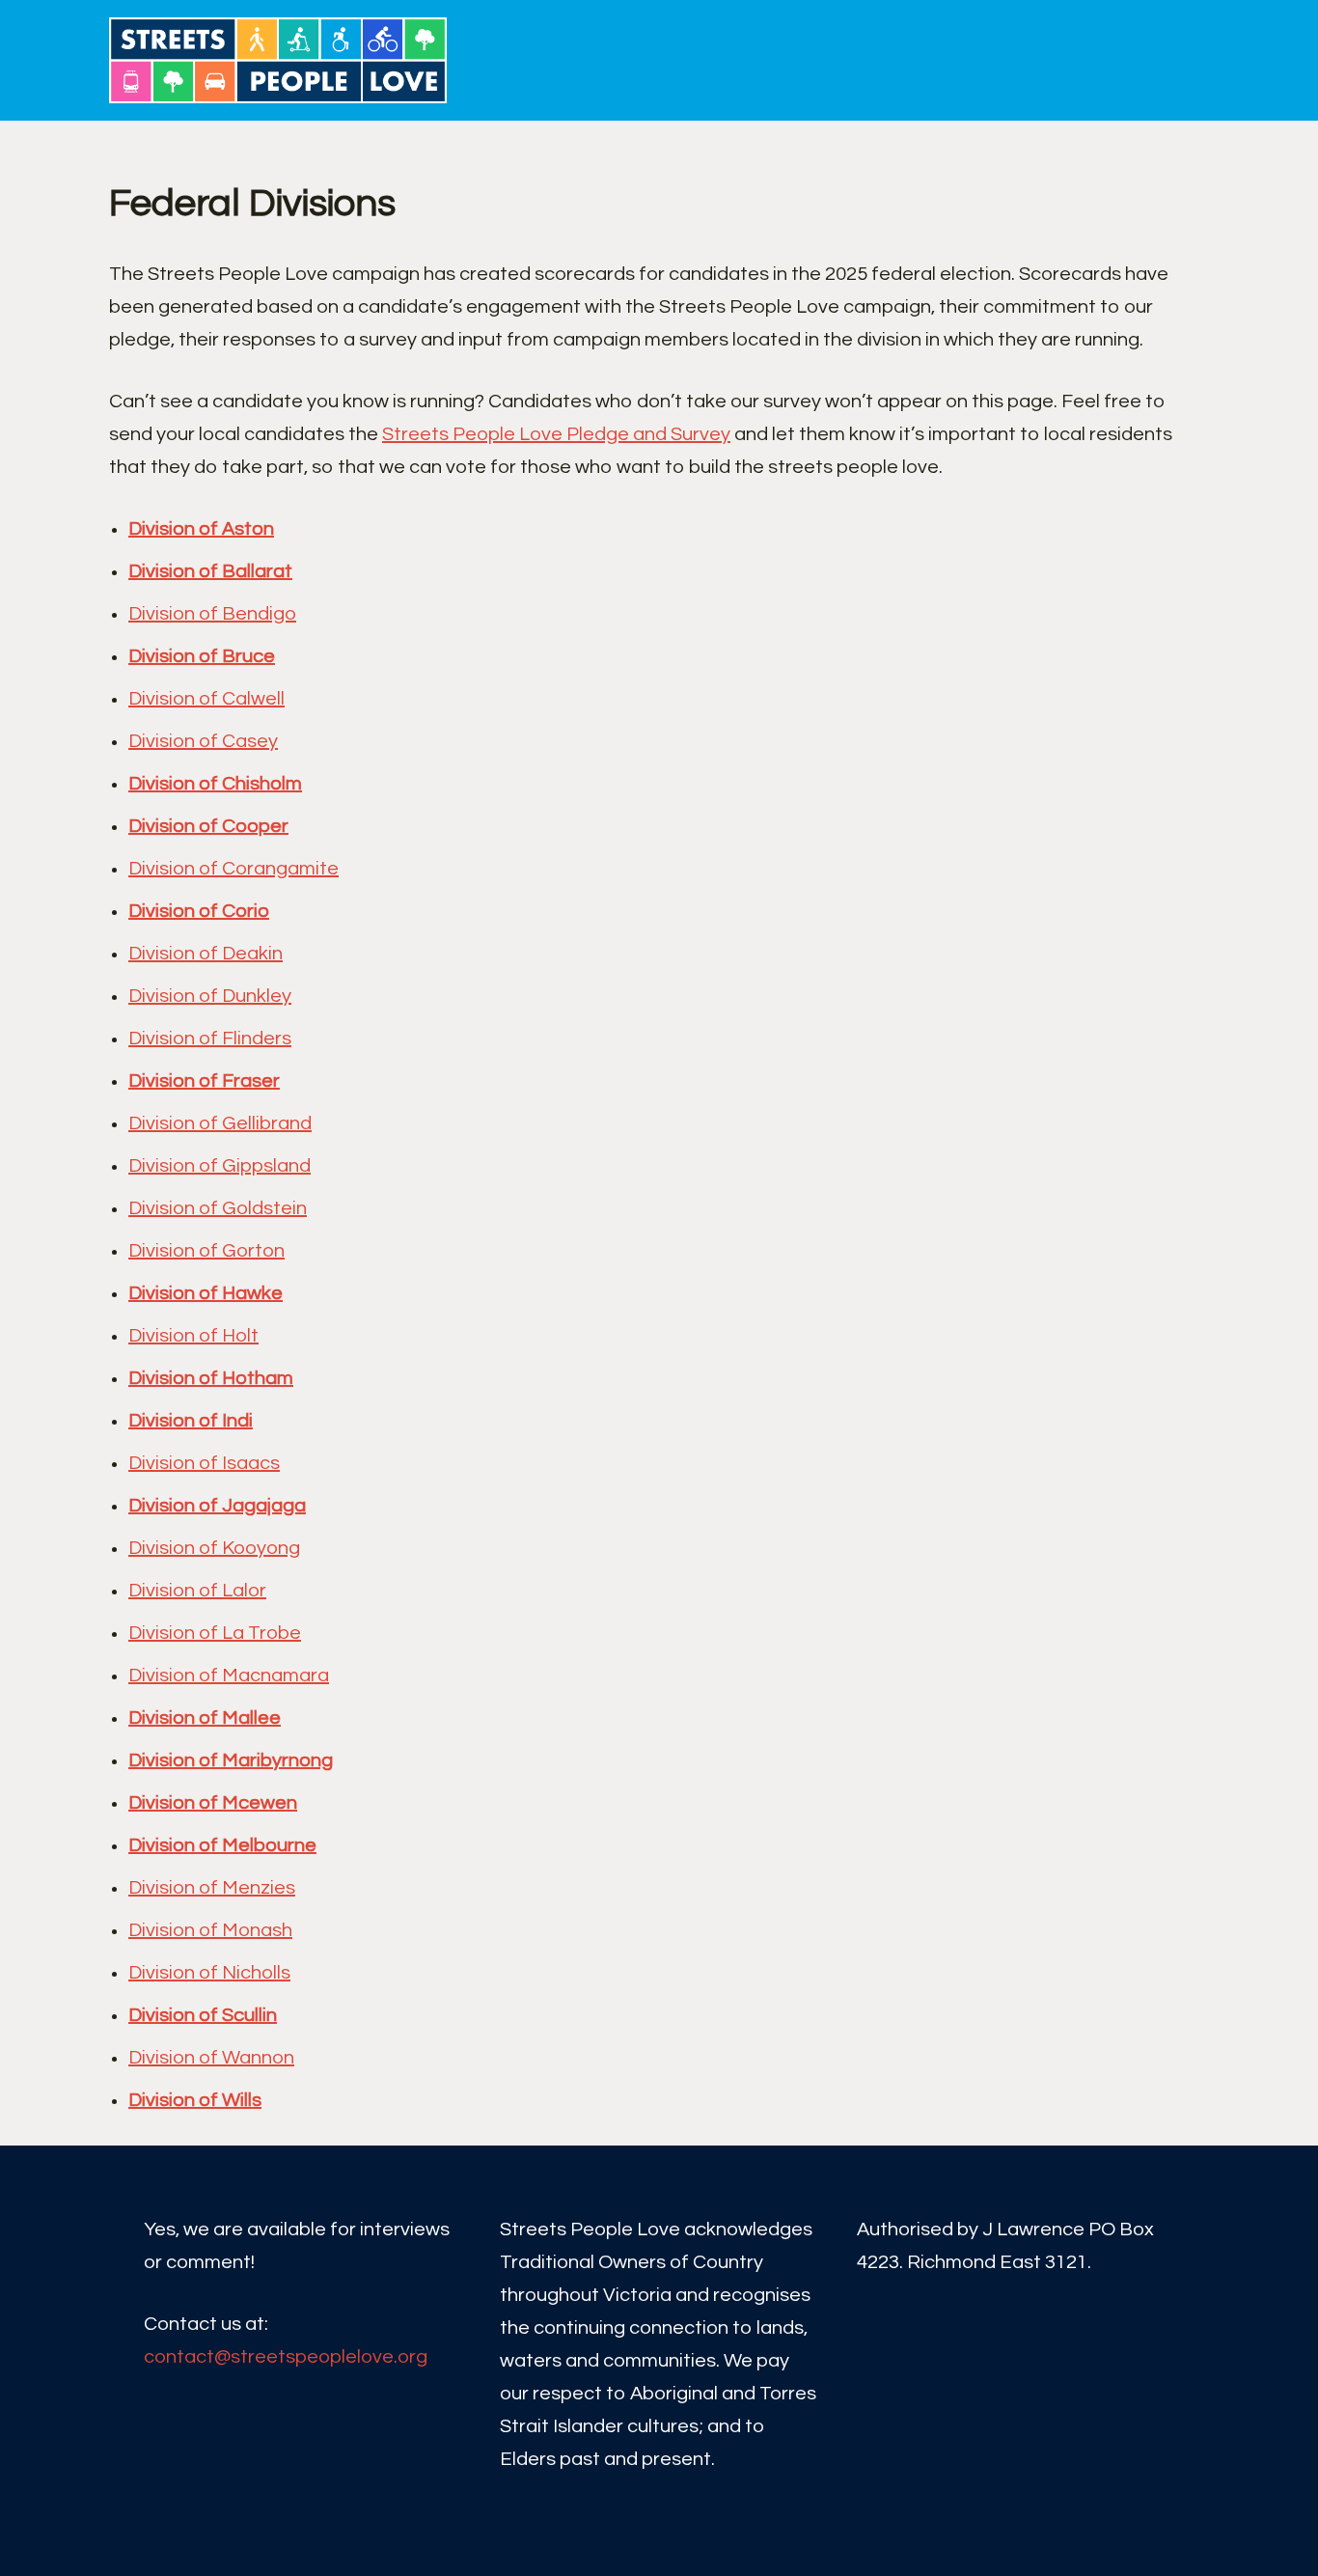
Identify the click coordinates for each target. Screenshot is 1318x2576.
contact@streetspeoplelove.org (286, 2357)
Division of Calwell (206, 699)
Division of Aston (201, 529)
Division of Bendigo (212, 614)
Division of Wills (195, 2100)
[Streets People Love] (283, 60)
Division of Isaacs (204, 1463)
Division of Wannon (211, 2058)
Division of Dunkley (210, 996)
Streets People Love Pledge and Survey (556, 434)
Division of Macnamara (229, 1676)
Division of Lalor (197, 1591)
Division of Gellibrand (220, 1123)
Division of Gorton (206, 1251)
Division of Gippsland (220, 1166)
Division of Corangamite (233, 869)
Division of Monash (210, 1930)
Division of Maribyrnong (231, 1760)
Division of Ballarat (210, 571)
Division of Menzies (212, 1888)
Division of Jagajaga (217, 1506)
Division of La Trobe (215, 1633)
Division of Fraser (204, 1081)
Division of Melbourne (222, 1845)
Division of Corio (199, 911)
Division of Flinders (210, 1039)
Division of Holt (193, 1336)
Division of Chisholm (215, 784)
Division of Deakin (206, 954)
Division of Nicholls (209, 1973)
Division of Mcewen (213, 1803)
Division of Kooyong (214, 1548)
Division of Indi (191, 1421)
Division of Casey (203, 741)
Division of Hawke (206, 1293)
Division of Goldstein (218, 1208)
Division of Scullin (203, 2015)
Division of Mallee (205, 1718)
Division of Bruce (202, 656)
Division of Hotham (211, 1378)
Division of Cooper (208, 826)
